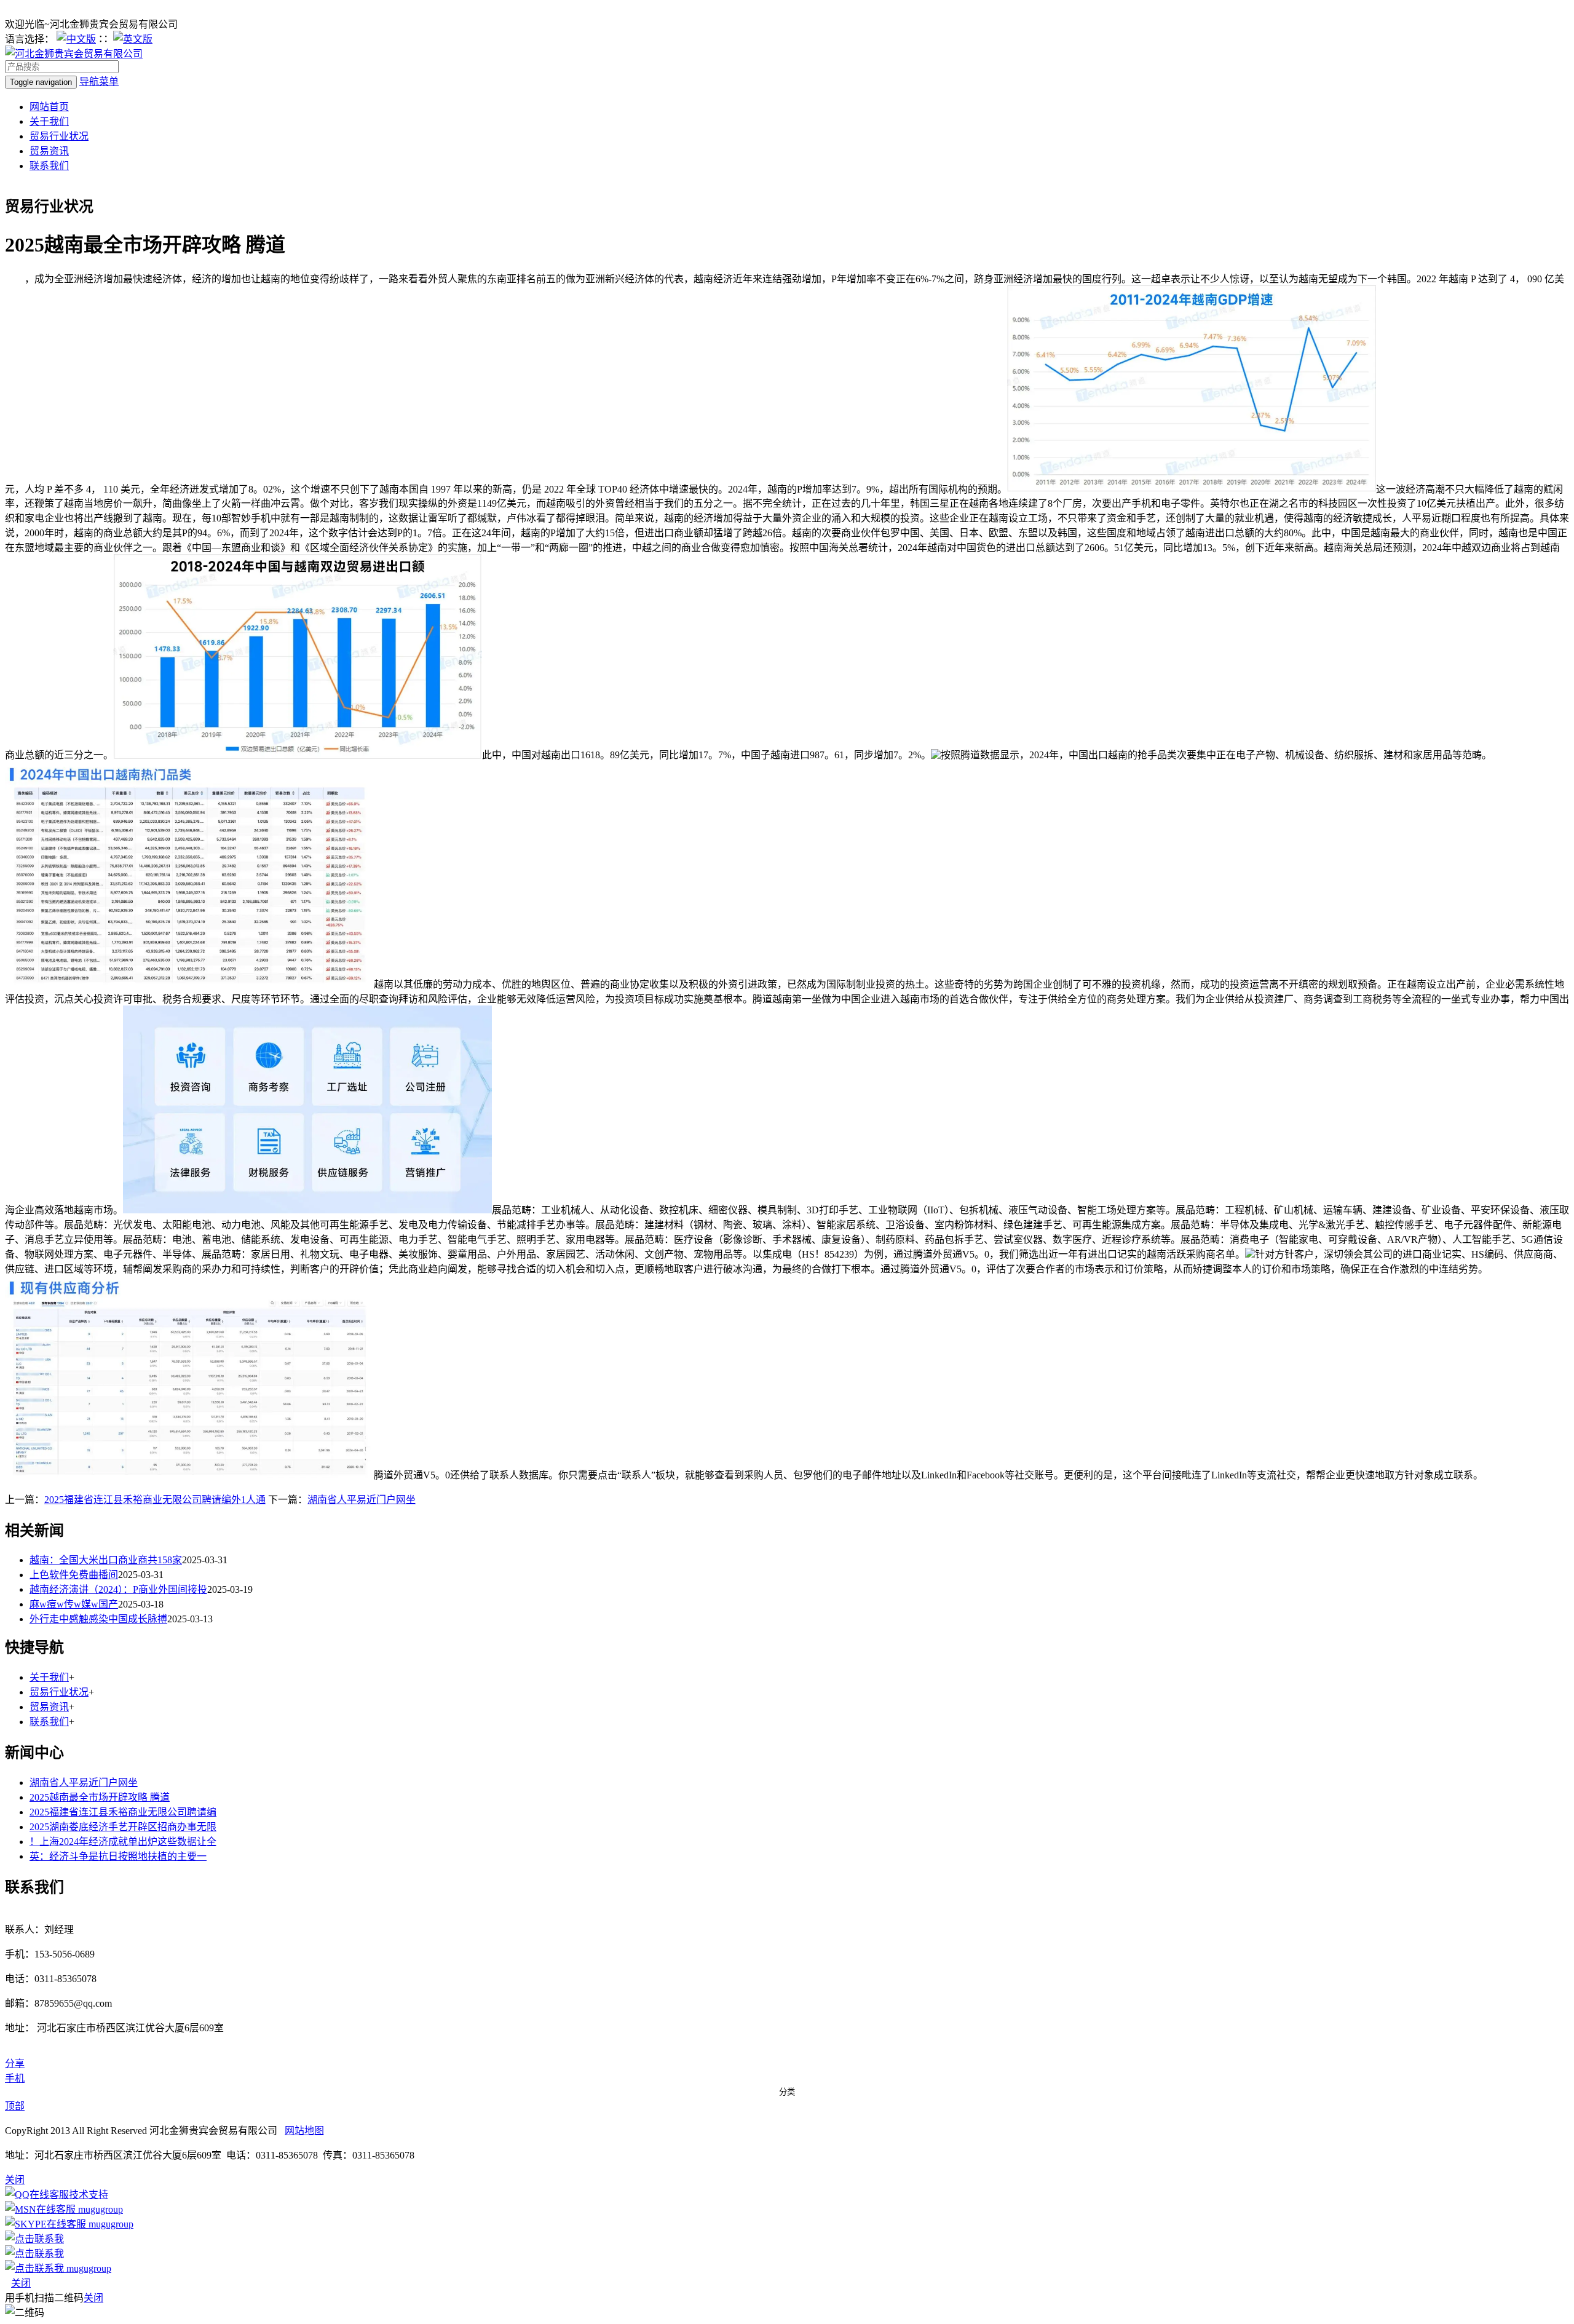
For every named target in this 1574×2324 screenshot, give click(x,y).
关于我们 (49, 121)
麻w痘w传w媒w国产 (74, 1604)
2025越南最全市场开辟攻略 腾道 (100, 1797)
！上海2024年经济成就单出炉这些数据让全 (123, 1842)
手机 (15, 2078)
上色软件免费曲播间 (74, 1575)
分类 (787, 2092)
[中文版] (76, 39)
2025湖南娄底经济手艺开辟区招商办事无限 (123, 1827)
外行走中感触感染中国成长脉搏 (98, 1619)
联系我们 (49, 166)
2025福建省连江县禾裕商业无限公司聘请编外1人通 (155, 1500)
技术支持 (89, 2195)
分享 (15, 2064)
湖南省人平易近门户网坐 (362, 1500)
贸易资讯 (49, 151)
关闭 (21, 2283)
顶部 (15, 2106)
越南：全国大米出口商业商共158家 (106, 1560)
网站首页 (49, 107)
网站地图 (304, 2131)
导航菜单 (99, 81)
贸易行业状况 (59, 136)
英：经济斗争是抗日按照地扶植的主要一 (118, 1856)
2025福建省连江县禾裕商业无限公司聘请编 (123, 1812)
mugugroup (99, 2209)
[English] (133, 39)
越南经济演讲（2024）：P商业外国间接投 (118, 1589)
